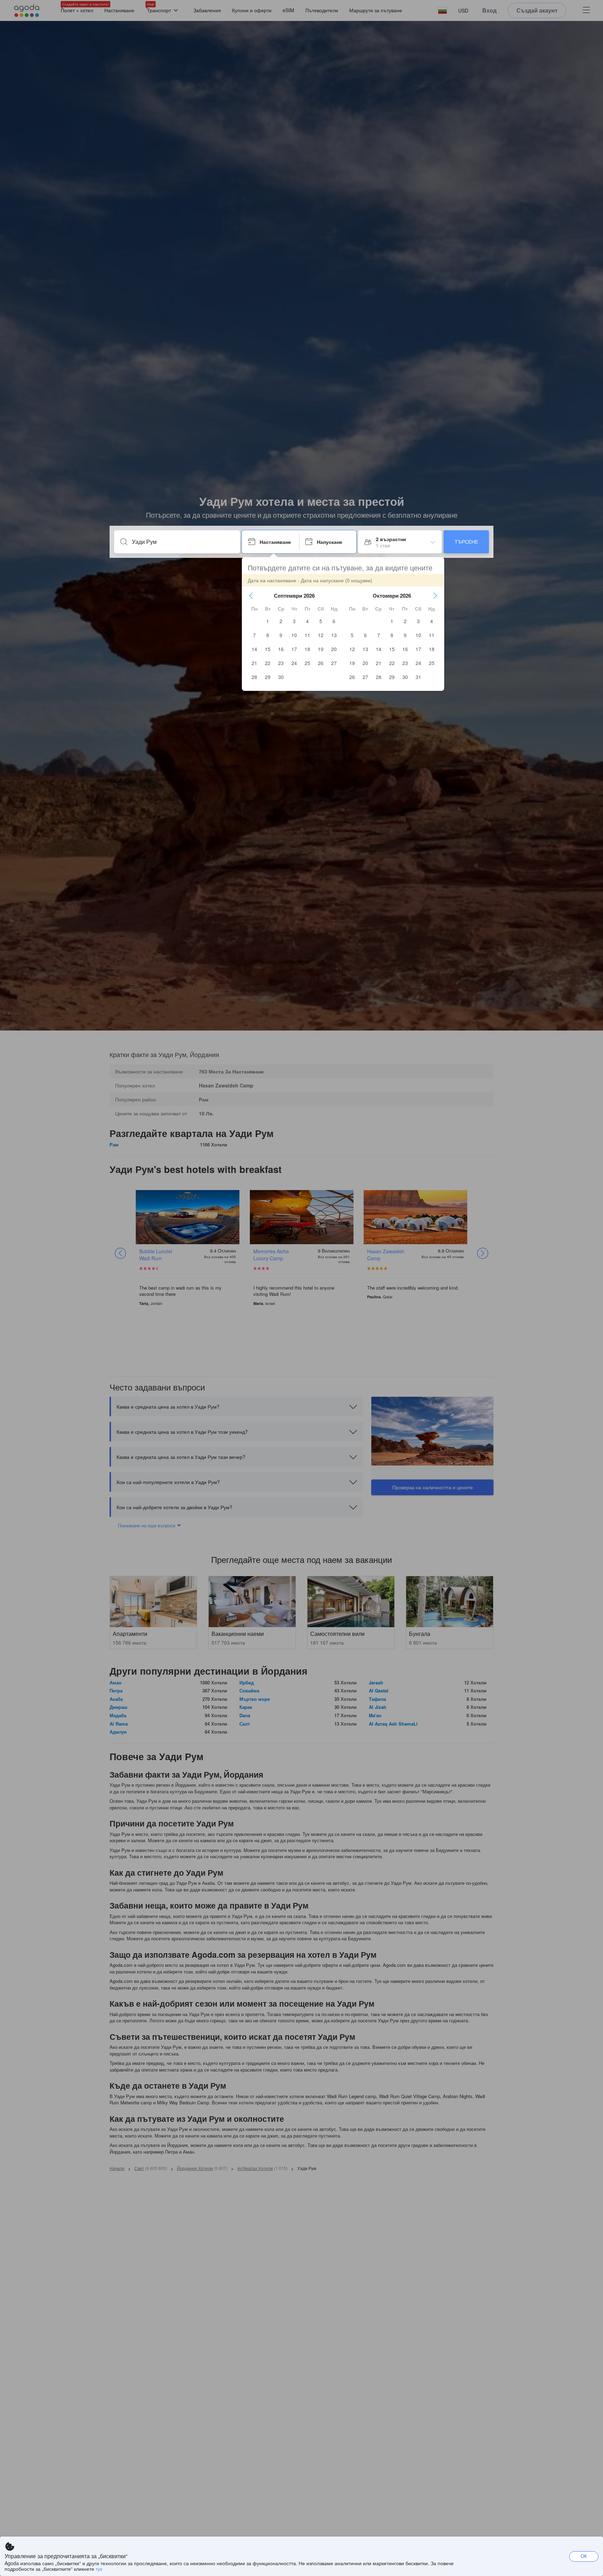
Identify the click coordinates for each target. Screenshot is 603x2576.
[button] (251, 596)
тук (99, 2569)
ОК (584, 2556)
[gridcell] (268, 621)
